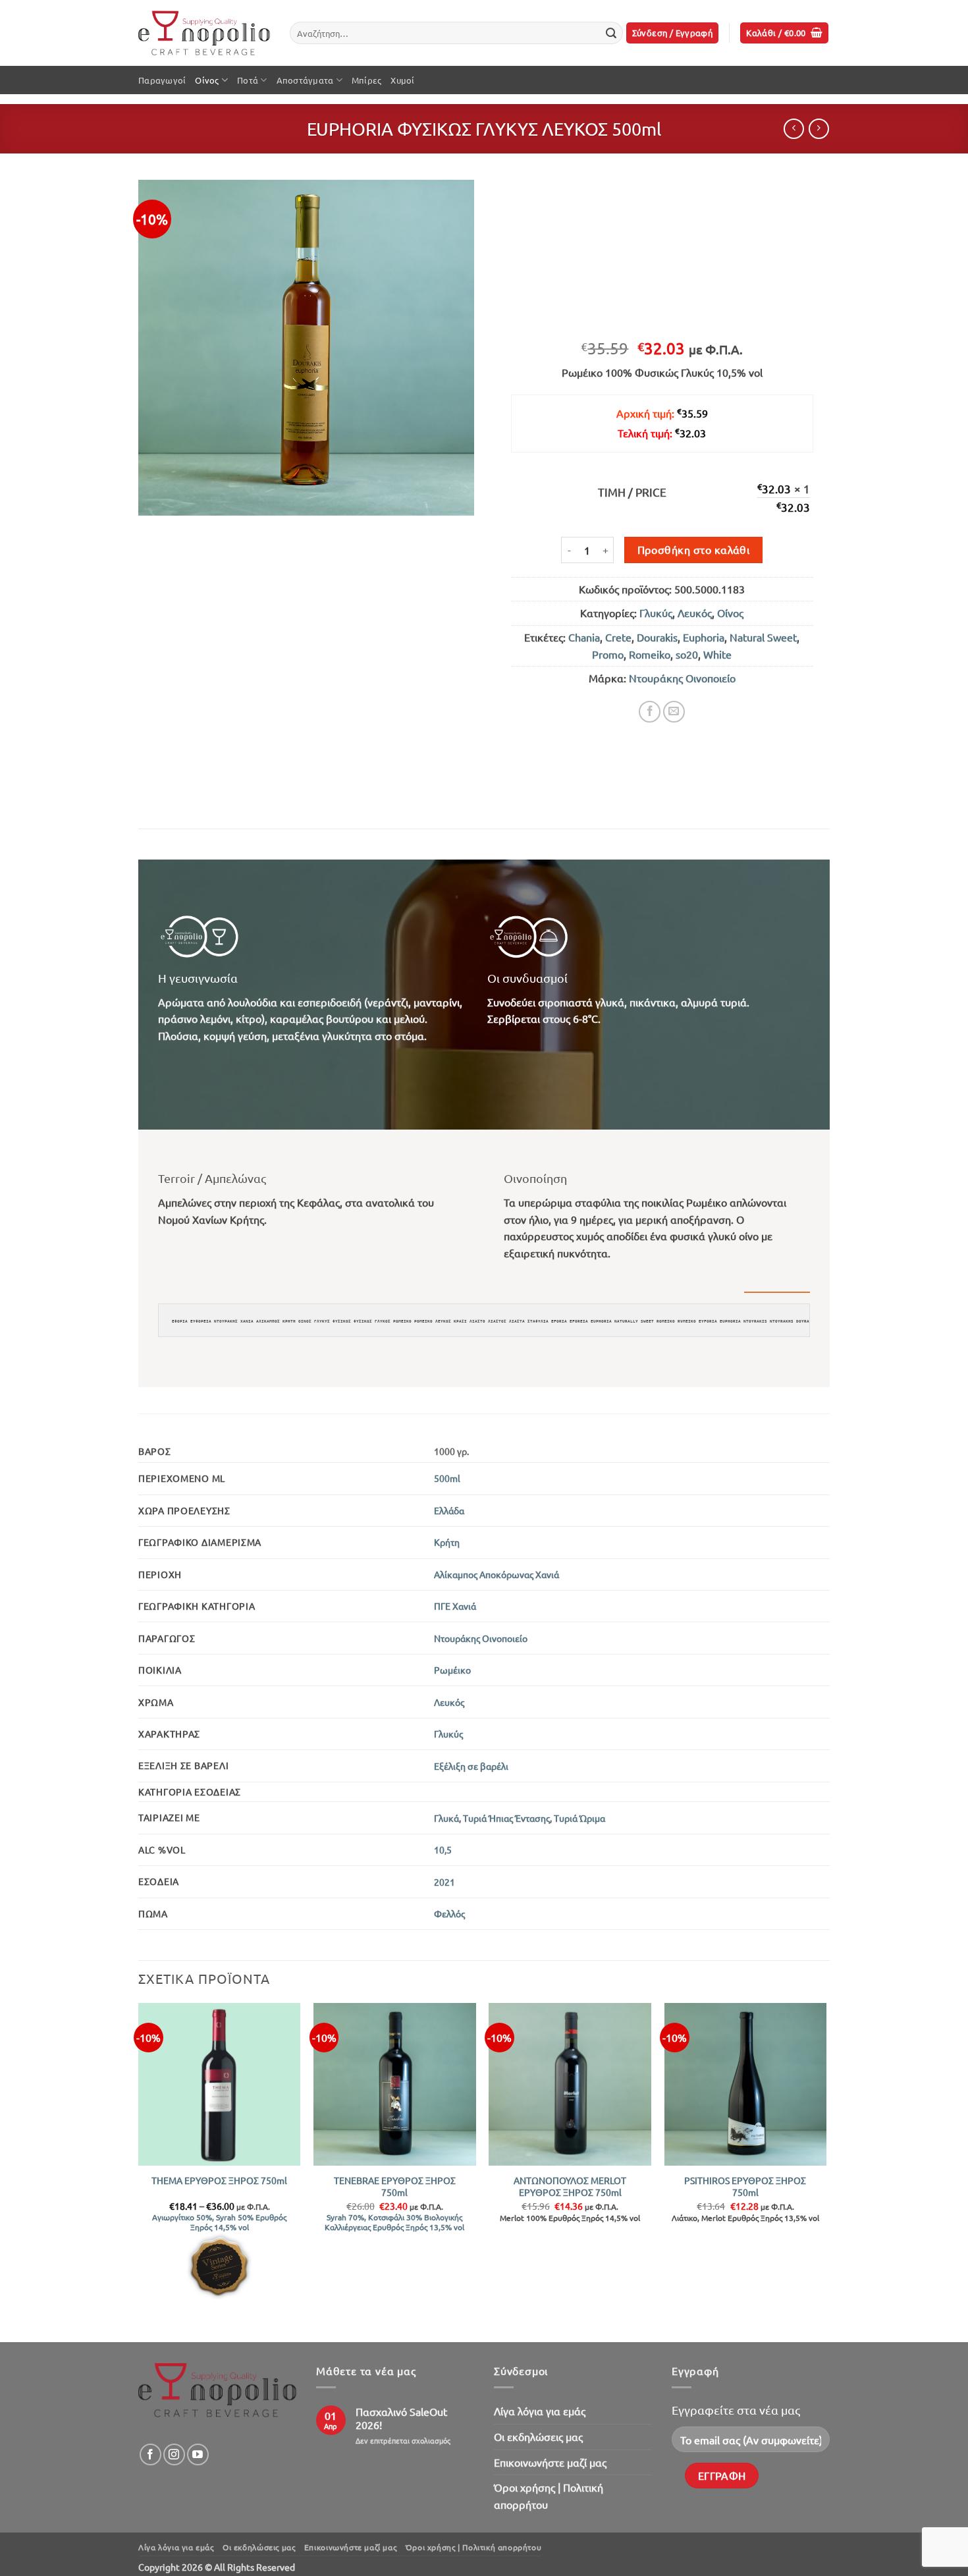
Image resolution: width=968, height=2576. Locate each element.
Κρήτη (447, 1542)
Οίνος (207, 80)
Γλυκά (446, 1818)
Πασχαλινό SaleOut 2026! (401, 2418)
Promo (608, 654)
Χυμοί (402, 80)
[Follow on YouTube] (198, 2454)
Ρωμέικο (452, 1670)
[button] (673, 33)
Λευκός (695, 613)
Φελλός (449, 1913)
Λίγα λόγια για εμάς (540, 2411)
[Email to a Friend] (674, 712)
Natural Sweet (763, 637)
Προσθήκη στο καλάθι (694, 549)
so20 (687, 654)
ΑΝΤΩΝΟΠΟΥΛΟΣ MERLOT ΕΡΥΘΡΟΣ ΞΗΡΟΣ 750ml (570, 2186)
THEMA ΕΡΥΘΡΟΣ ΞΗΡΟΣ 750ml (219, 2180)
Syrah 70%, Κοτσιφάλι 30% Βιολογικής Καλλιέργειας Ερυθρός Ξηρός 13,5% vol (394, 2222)
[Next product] (794, 129)
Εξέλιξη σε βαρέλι (471, 1766)
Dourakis (657, 637)
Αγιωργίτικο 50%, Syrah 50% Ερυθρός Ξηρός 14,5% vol (219, 2222)
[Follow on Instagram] (174, 2454)
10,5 (443, 1850)
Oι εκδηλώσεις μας (538, 2436)
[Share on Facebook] (650, 712)
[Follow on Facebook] (150, 2454)
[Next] (826, 2171)
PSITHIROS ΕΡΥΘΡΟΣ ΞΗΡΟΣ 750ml (745, 2186)
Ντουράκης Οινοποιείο (682, 678)
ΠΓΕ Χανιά (455, 1606)
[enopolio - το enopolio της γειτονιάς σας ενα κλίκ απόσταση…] (204, 33)
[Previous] (139, 2171)
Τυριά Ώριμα (579, 1818)
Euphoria (704, 637)
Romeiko (650, 654)
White (717, 654)
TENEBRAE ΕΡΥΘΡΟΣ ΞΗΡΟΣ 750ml (395, 2186)
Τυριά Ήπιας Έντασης (506, 1818)
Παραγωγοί (162, 80)
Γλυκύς (656, 613)
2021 (444, 1882)
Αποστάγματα (305, 80)
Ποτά (248, 80)
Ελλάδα (449, 1510)
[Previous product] (819, 129)
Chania (584, 637)
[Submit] (611, 33)
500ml (447, 1478)
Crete (618, 637)
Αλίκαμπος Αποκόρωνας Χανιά (497, 1574)
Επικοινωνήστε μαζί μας (550, 2462)
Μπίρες (367, 80)
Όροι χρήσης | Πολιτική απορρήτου (549, 2496)
